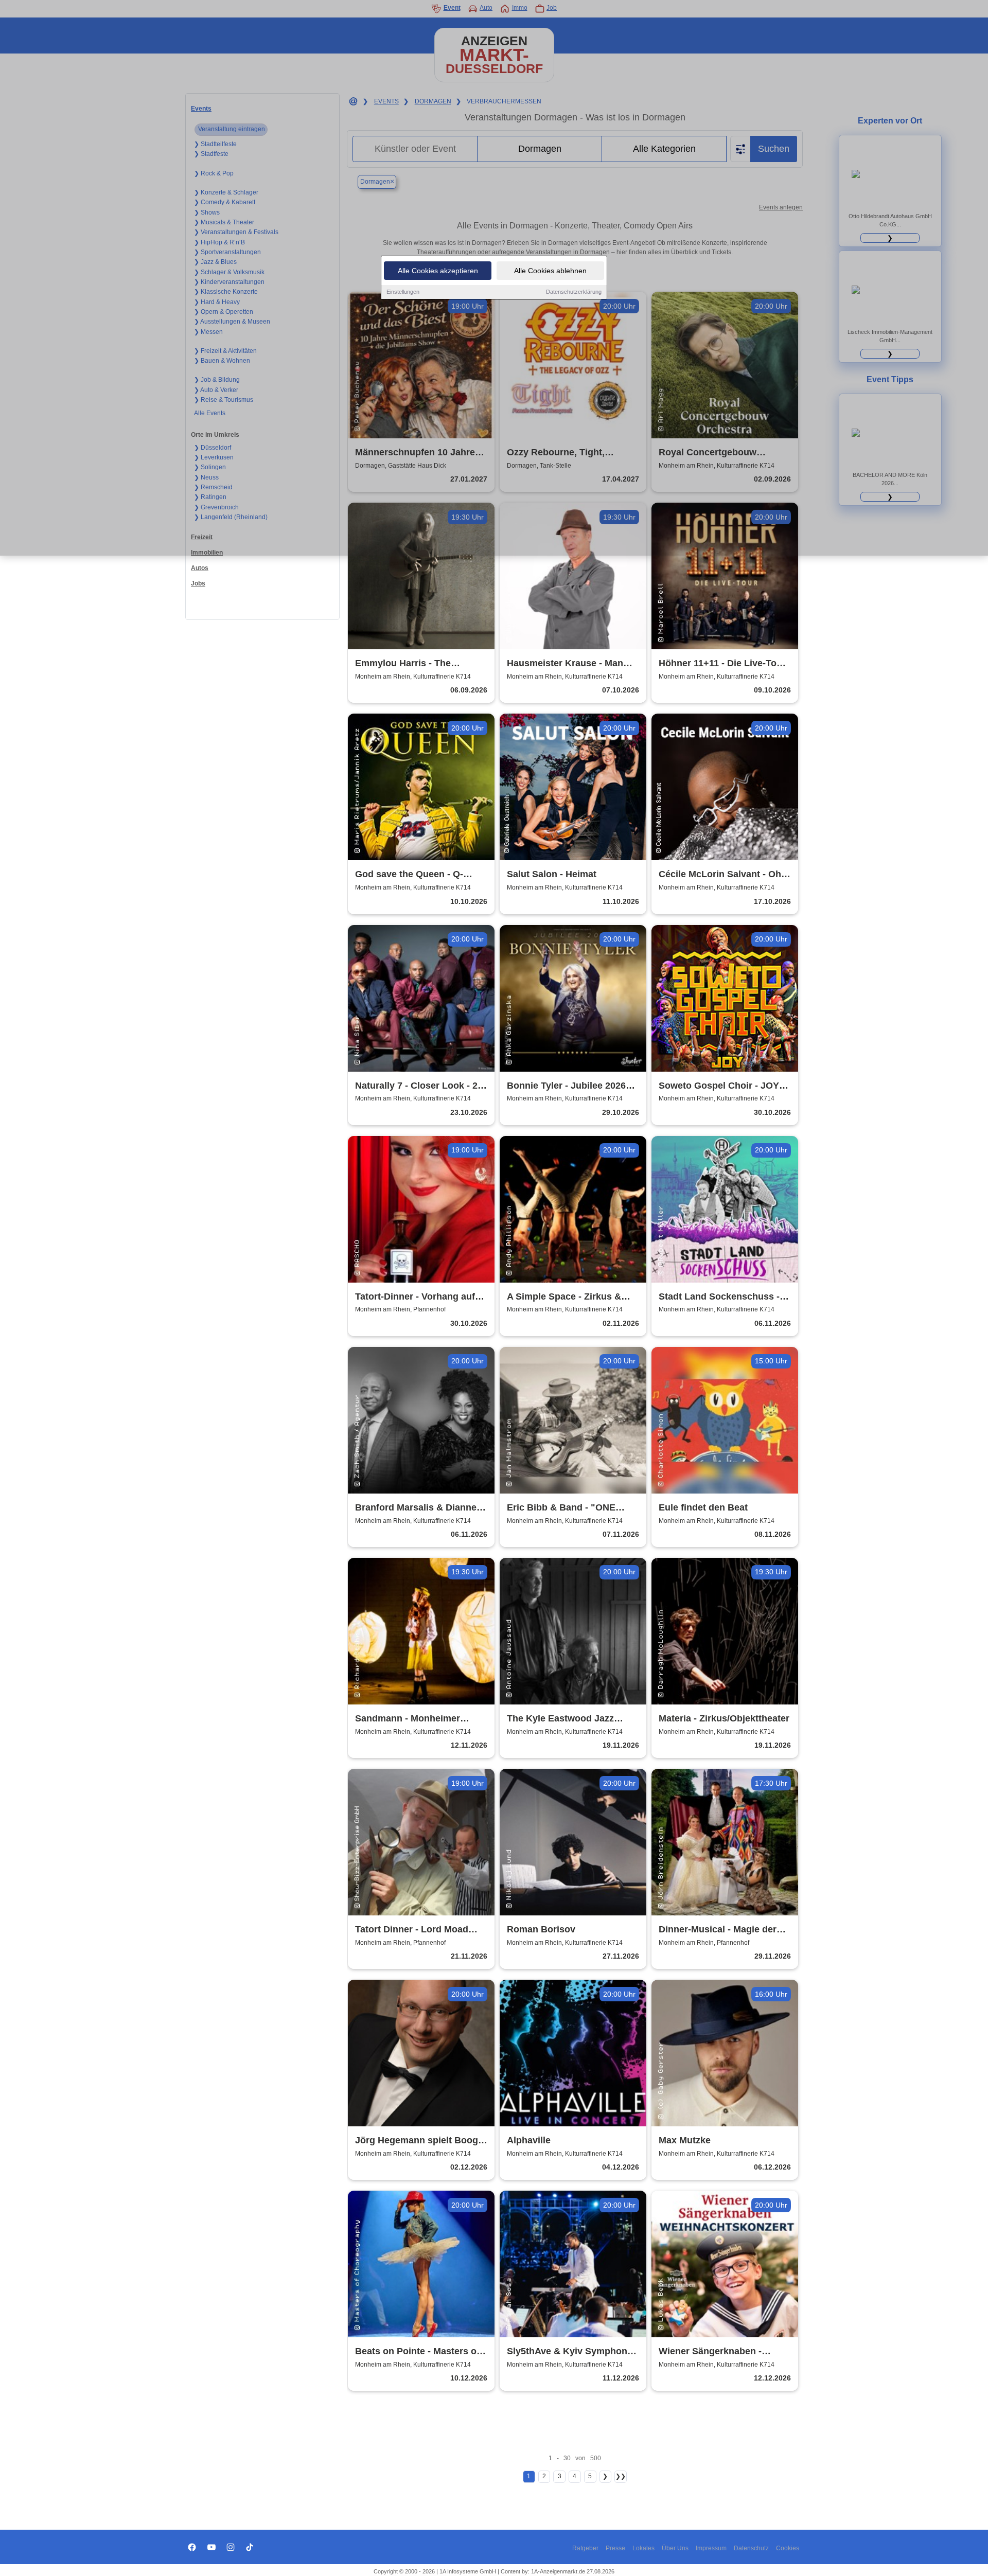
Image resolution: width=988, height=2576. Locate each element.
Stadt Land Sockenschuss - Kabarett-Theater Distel (719, 1297)
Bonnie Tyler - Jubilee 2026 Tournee (566, 1086)
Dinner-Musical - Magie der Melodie (718, 1930)
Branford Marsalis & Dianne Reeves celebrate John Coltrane (416, 1508)
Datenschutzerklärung (574, 292)
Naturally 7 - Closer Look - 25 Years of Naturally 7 (419, 1086)
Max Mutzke (685, 2140)
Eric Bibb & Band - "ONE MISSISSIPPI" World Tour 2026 (562, 1508)
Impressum (711, 2548)
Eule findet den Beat (703, 1507)
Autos (200, 568)
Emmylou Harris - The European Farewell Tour (408, 664)
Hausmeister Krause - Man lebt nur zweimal (565, 664)
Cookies (788, 2548)
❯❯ (621, 2476)
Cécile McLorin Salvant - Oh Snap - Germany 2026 (720, 875)
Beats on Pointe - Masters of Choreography (417, 2352)
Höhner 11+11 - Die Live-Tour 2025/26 (722, 664)
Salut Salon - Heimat (552, 874)
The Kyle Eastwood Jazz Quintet (560, 1719)
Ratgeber (585, 2548)
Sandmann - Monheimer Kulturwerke (408, 1719)
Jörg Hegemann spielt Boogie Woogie (420, 2141)
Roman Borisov (541, 1929)
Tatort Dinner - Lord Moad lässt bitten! (412, 1930)
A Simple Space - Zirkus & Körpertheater (564, 1297)
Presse (615, 2548)
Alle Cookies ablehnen (550, 271)
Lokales (643, 2548)
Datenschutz (751, 2548)
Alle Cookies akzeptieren (438, 271)
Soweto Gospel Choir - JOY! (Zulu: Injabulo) (720, 1086)
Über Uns (675, 2548)
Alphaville (529, 2140)
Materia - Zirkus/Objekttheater (724, 1718)
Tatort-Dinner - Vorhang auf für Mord (415, 1297)
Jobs (198, 583)
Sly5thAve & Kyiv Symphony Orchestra (570, 2352)
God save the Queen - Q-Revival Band (409, 875)
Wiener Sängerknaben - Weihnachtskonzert (710, 2352)
